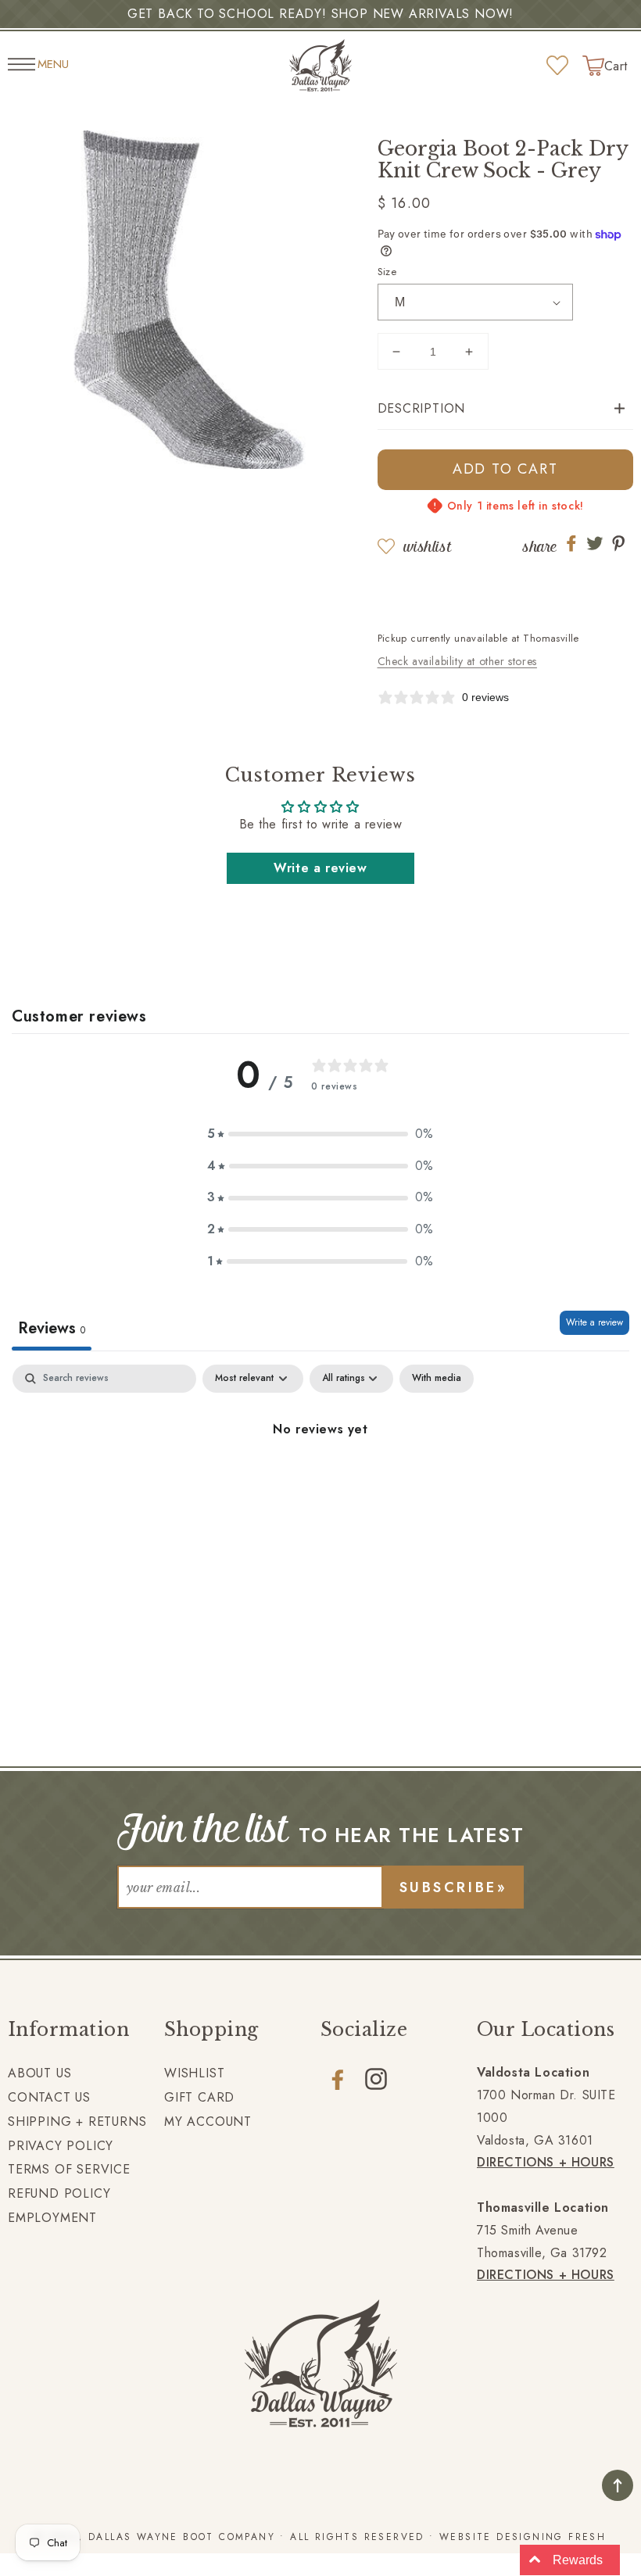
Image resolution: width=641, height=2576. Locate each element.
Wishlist (427, 547)
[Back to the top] (618, 2485)
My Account (208, 2122)
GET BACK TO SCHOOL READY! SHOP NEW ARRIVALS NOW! (320, 14)
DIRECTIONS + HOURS (546, 2162)
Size (387, 272)
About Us (39, 2073)
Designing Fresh (551, 2537)
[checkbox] (437, 1379)
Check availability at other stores (457, 661)
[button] (506, 409)
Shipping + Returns (77, 2122)
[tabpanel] (320, 1482)
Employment (52, 2218)
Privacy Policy (61, 2146)
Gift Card (199, 2097)
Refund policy (59, 2193)
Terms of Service (69, 2169)
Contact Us (49, 2097)
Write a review (320, 868)
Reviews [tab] (52, 1328)
